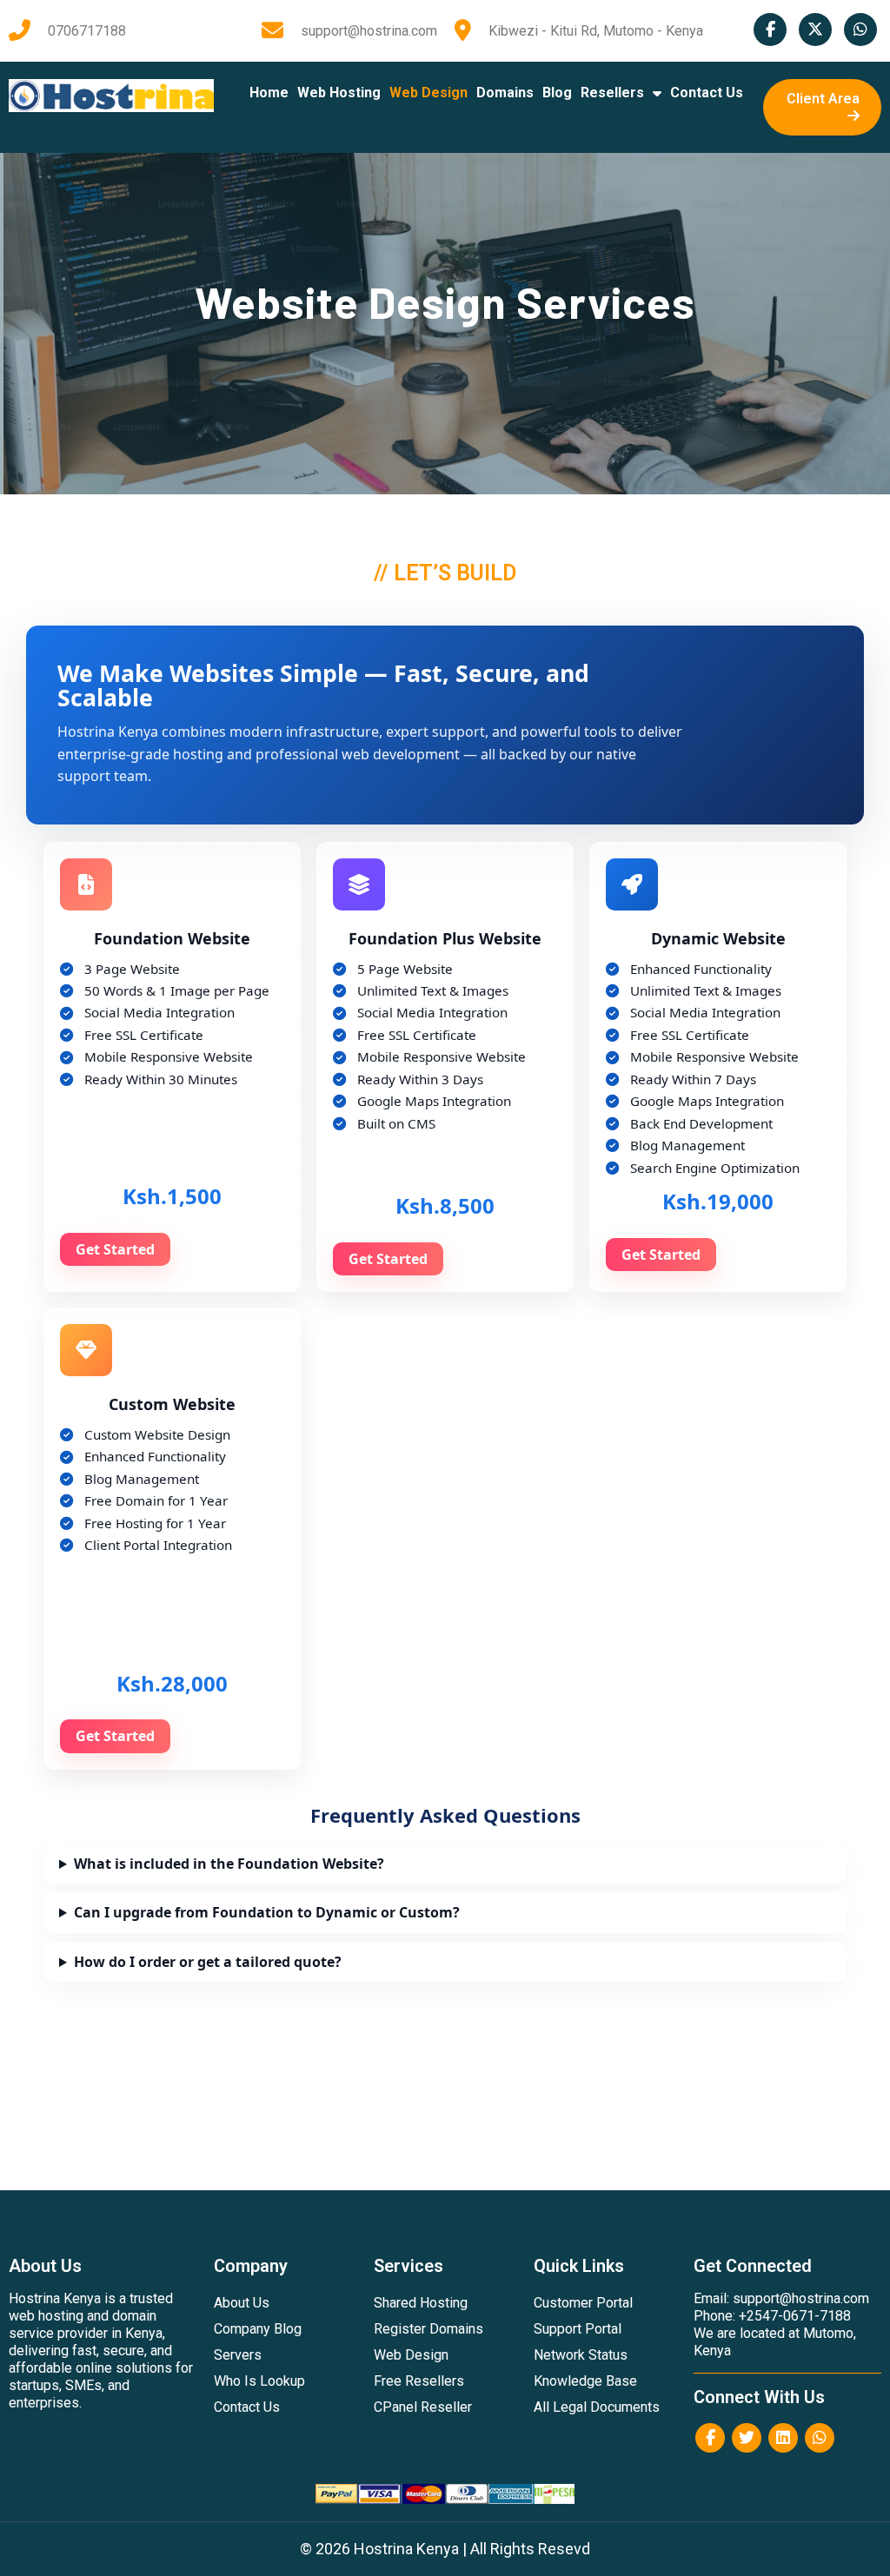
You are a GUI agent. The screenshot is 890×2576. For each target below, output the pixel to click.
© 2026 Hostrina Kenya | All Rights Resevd (445, 2549)
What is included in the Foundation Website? (229, 1864)
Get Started (115, 1249)
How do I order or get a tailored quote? (208, 1962)
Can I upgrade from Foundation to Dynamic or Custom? (267, 1912)
